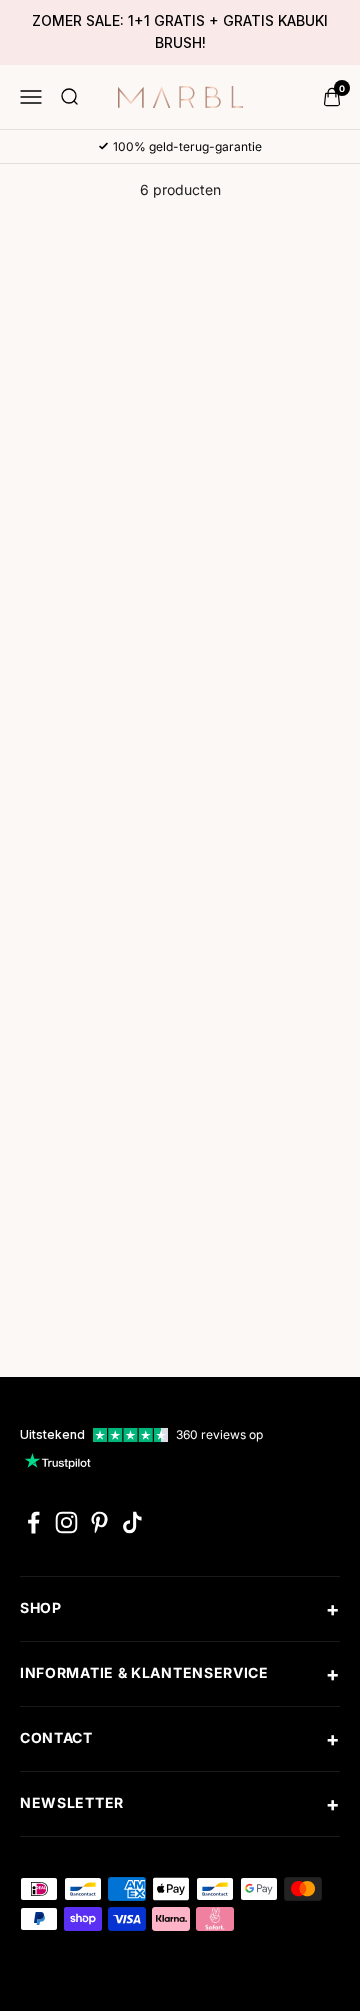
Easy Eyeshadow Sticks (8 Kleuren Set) (84, 787)
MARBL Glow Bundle (262, 763)
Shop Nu (98, 535)
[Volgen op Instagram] (66, 1522)
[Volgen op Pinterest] (99, 1522)
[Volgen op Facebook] (33, 1522)
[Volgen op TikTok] (132, 1522)
